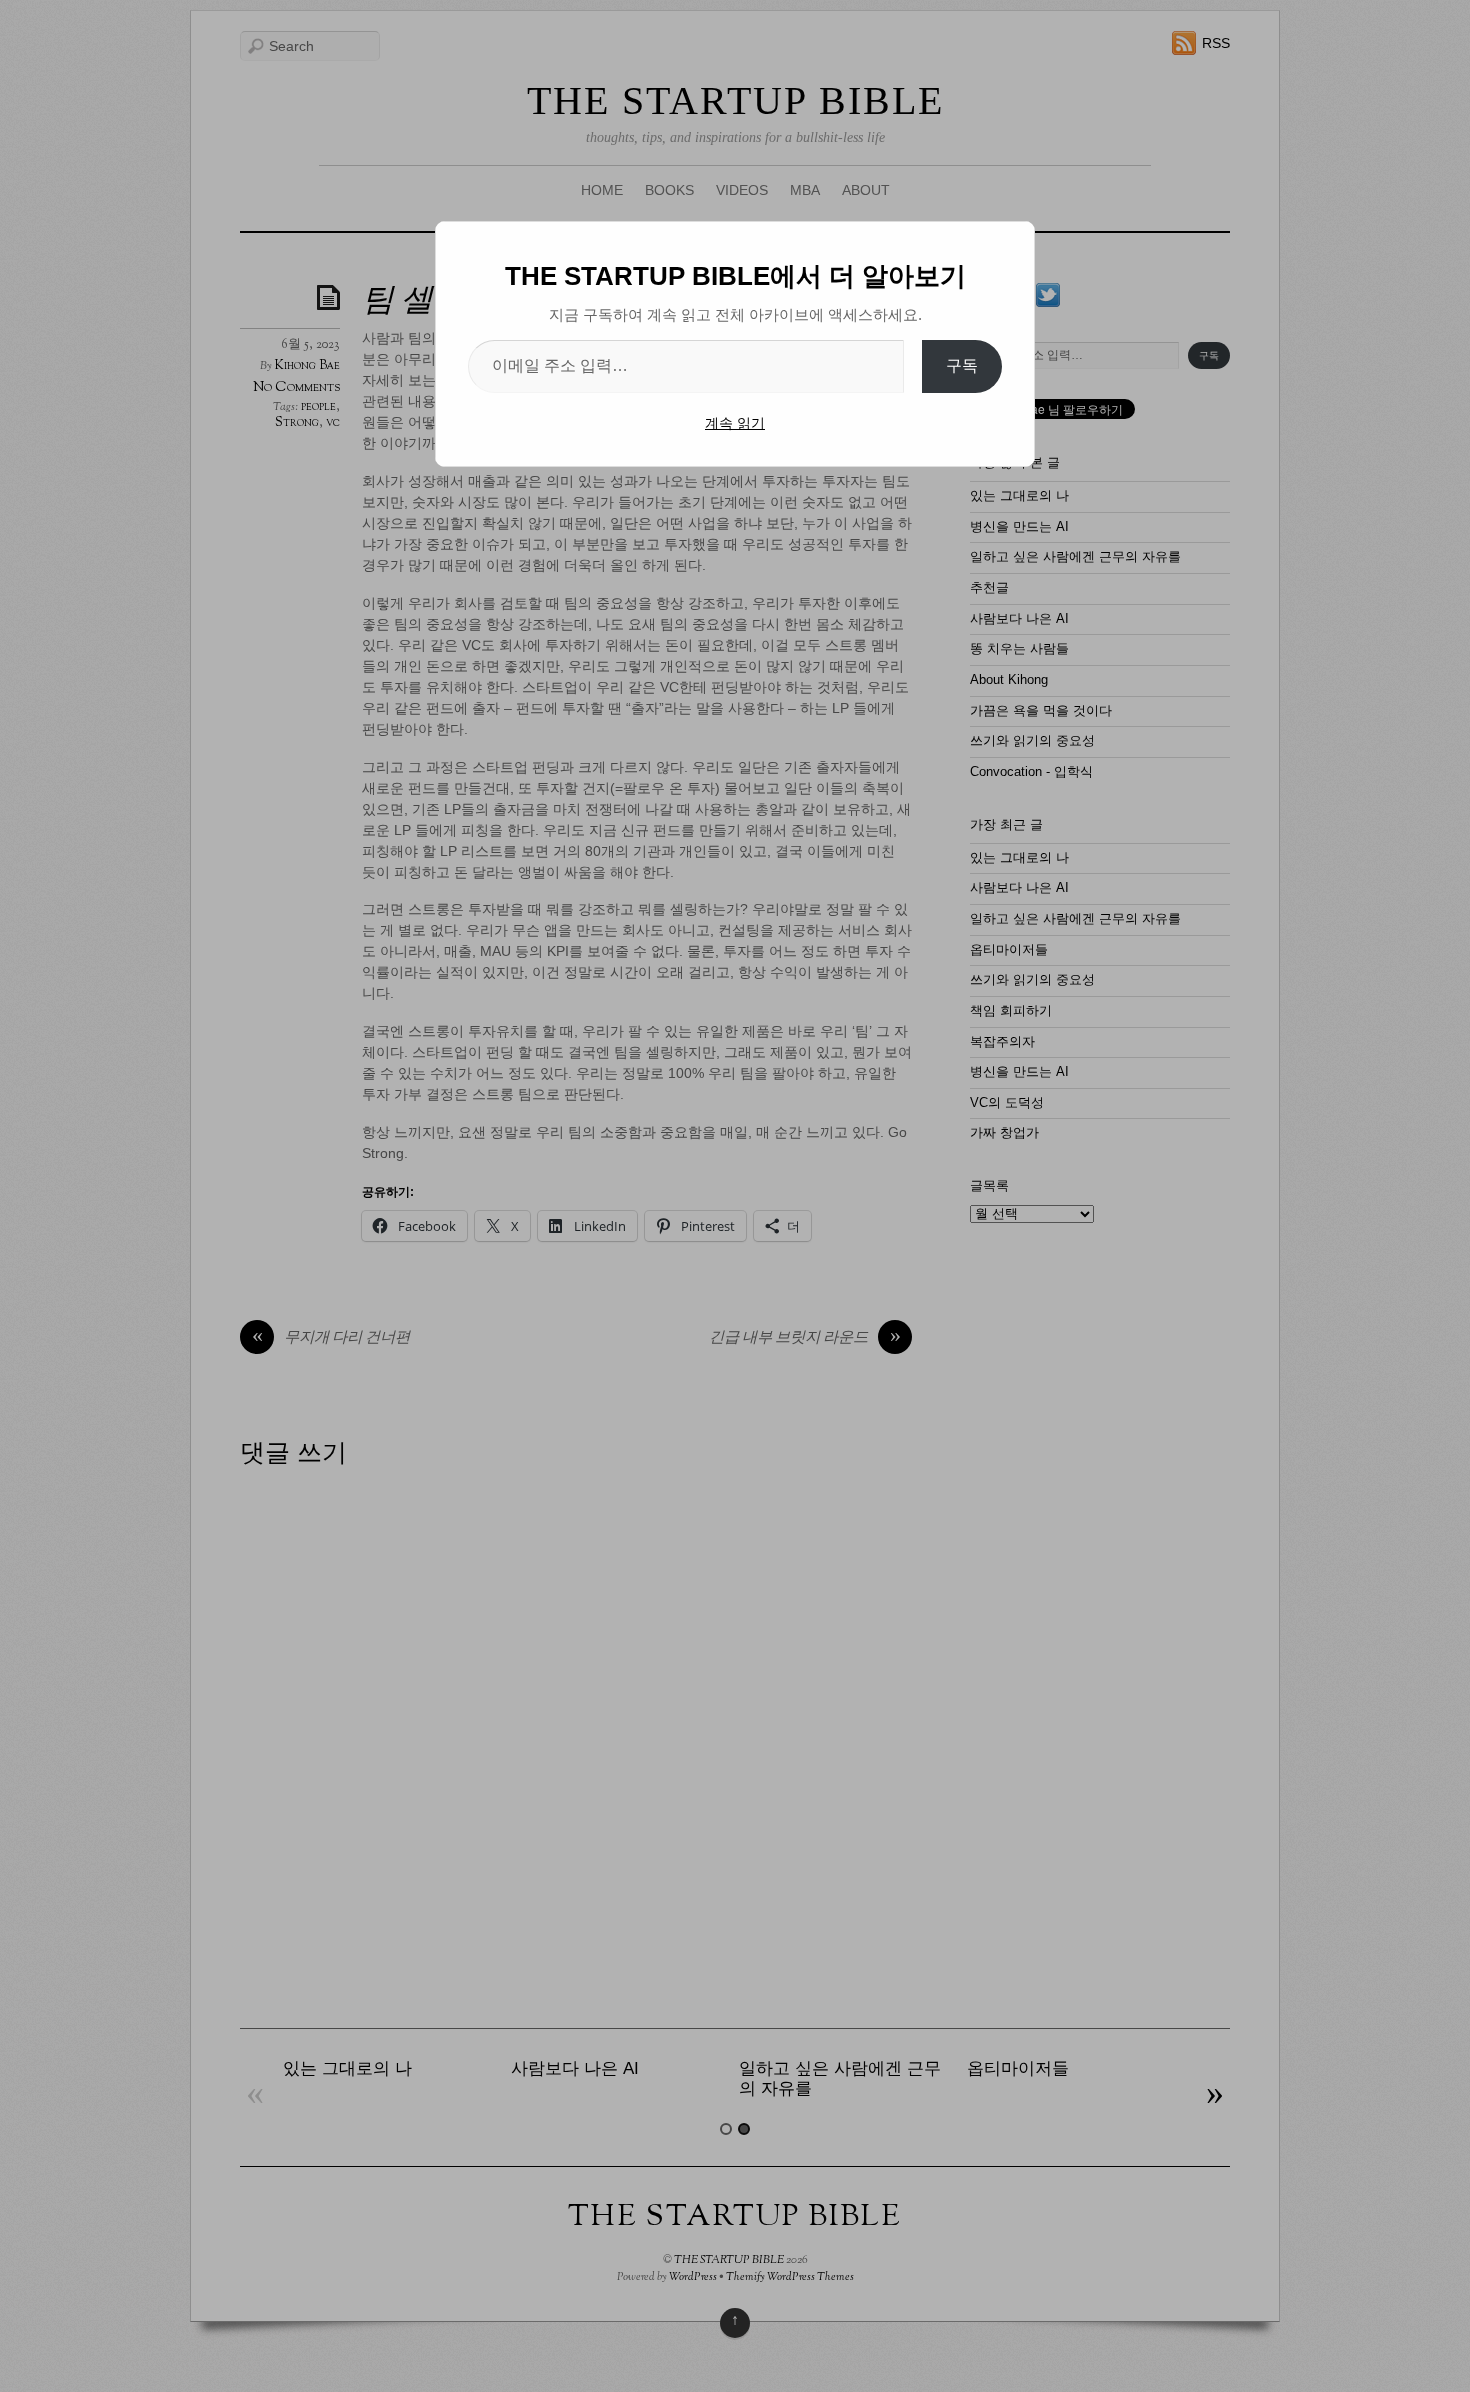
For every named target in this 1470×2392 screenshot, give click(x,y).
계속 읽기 (735, 423)
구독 (962, 365)
